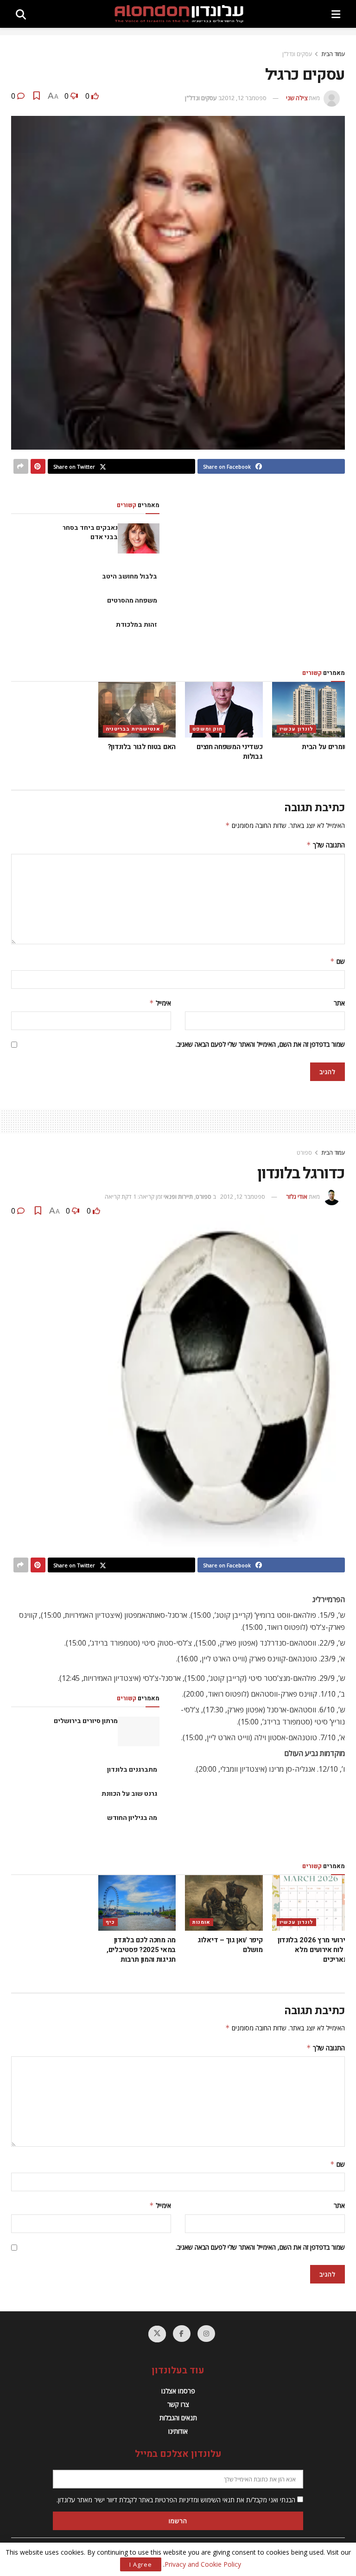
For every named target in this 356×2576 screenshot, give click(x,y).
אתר (339, 1003)
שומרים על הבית (326, 747)
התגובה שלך (326, 845)
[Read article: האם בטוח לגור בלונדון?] (137, 710)
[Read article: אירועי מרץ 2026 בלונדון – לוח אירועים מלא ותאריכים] (311, 1903)
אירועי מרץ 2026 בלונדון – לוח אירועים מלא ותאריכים (314, 1950)
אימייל (160, 1003)
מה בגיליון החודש (132, 1818)
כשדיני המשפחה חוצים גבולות (229, 752)
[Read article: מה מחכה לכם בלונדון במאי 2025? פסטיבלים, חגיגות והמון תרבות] (137, 1903)
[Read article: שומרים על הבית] (311, 710)
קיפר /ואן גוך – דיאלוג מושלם (230, 1945)
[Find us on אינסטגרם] (206, 2334)
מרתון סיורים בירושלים (86, 1721)
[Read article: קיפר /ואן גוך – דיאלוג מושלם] (224, 1903)
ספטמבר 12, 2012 (244, 98)
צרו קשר (178, 2404)
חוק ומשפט (207, 729)
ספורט (304, 1153)
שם (337, 961)
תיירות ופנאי (178, 1196)
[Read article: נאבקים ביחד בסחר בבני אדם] (139, 538)
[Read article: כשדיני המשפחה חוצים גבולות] (224, 710)
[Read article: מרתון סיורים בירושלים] (139, 1731)
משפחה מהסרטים (132, 601)
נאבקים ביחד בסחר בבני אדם (90, 532)
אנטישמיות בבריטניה (133, 729)
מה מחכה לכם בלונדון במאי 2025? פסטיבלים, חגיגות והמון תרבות (141, 1950)
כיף (110, 1922)
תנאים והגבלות (178, 2418)
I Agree (141, 2564)
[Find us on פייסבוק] (182, 2334)
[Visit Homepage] (179, 14)
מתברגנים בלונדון (132, 1770)
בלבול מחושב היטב (130, 576)
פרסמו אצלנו (178, 2391)
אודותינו (178, 2431)
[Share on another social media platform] (21, 466)
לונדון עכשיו (296, 729)
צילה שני (297, 98)
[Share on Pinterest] (38, 466)
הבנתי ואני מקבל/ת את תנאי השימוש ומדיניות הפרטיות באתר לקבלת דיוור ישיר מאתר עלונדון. (177, 2500)
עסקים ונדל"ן (297, 54)
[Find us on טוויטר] (157, 2334)
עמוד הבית (333, 54)
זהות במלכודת (137, 625)
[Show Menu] (336, 14)
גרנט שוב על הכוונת (129, 1794)
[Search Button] (21, 14)
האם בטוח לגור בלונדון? (141, 747)
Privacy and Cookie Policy (203, 2564)
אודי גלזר (297, 1196)
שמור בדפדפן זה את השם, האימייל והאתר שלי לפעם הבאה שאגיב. (260, 1044)
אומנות (201, 1922)
